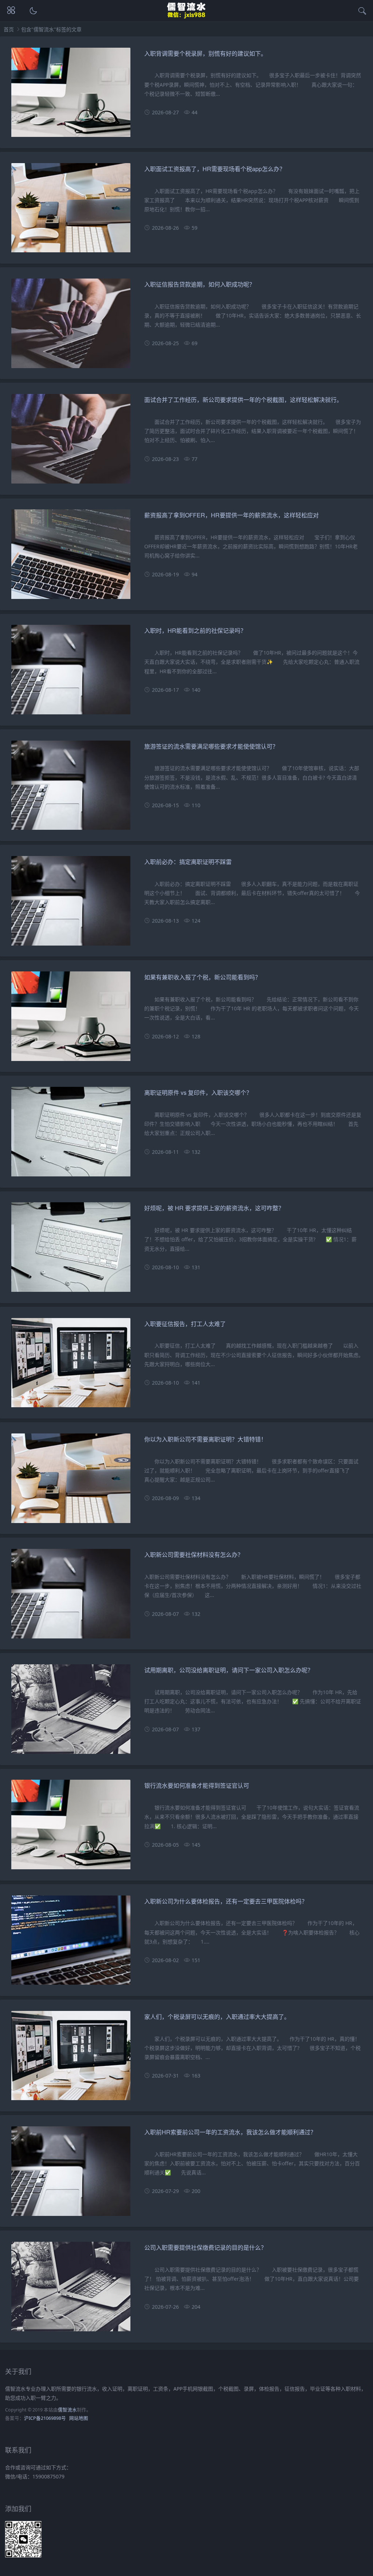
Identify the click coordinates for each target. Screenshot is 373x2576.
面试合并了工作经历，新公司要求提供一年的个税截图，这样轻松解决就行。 (243, 400)
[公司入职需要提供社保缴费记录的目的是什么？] (71, 2290)
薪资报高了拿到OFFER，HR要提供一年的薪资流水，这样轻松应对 (231, 515)
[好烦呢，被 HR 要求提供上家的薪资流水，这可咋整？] (71, 1250)
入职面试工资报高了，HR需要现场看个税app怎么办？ (215, 169)
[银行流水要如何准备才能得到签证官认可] (71, 1828)
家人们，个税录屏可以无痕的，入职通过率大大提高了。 (217, 2017)
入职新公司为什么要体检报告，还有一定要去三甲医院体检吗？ (226, 1901)
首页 (9, 29)
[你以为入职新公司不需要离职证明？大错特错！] (71, 1481)
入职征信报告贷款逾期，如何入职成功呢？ (200, 284)
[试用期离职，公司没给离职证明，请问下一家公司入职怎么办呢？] (71, 1712)
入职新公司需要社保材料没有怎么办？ (194, 1555)
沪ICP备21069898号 (45, 2418)
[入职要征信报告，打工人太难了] (71, 1366)
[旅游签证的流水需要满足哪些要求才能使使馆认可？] (71, 788)
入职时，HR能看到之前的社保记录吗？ (195, 630)
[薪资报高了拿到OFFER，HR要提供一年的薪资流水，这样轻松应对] (71, 557)
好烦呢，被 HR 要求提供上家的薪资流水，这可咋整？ (214, 1208)
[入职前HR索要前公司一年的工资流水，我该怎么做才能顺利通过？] (71, 2174)
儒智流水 (67, 2410)
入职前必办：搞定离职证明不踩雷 (188, 862)
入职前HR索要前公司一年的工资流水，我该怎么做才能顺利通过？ (230, 2132)
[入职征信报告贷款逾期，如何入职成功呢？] (71, 326)
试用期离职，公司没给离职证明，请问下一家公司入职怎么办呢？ (229, 1670)
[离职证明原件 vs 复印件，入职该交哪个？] (71, 1135)
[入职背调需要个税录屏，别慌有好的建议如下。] (71, 96)
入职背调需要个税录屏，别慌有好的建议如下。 (205, 53)
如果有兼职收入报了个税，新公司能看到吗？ (203, 977)
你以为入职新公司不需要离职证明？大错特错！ (205, 1439)
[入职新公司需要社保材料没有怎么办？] (71, 1597)
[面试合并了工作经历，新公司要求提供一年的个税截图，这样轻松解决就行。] (71, 442)
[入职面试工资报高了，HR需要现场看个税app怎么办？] (71, 211)
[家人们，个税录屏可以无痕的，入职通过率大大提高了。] (71, 2059)
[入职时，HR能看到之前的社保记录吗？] (71, 673)
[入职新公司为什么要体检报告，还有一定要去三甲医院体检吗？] (71, 1943)
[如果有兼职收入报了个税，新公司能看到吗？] (71, 1019)
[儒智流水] (187, 17)
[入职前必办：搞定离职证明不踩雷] (71, 904)
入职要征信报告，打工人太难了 (185, 1324)
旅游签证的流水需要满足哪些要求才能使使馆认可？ (211, 746)
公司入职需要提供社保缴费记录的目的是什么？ (205, 2247)
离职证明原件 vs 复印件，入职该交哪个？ (198, 1092)
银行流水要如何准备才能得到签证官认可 (197, 1785)
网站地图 (79, 2418)
